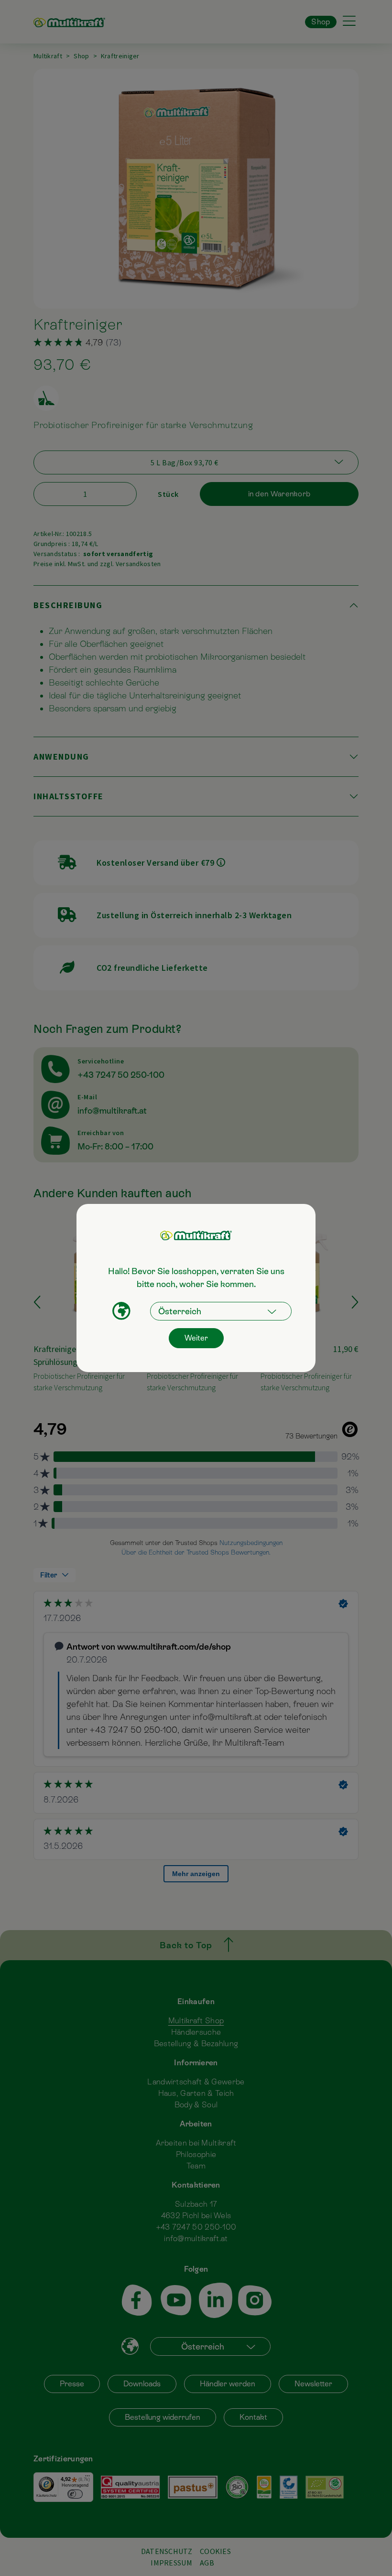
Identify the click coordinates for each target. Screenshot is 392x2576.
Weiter (196, 1338)
